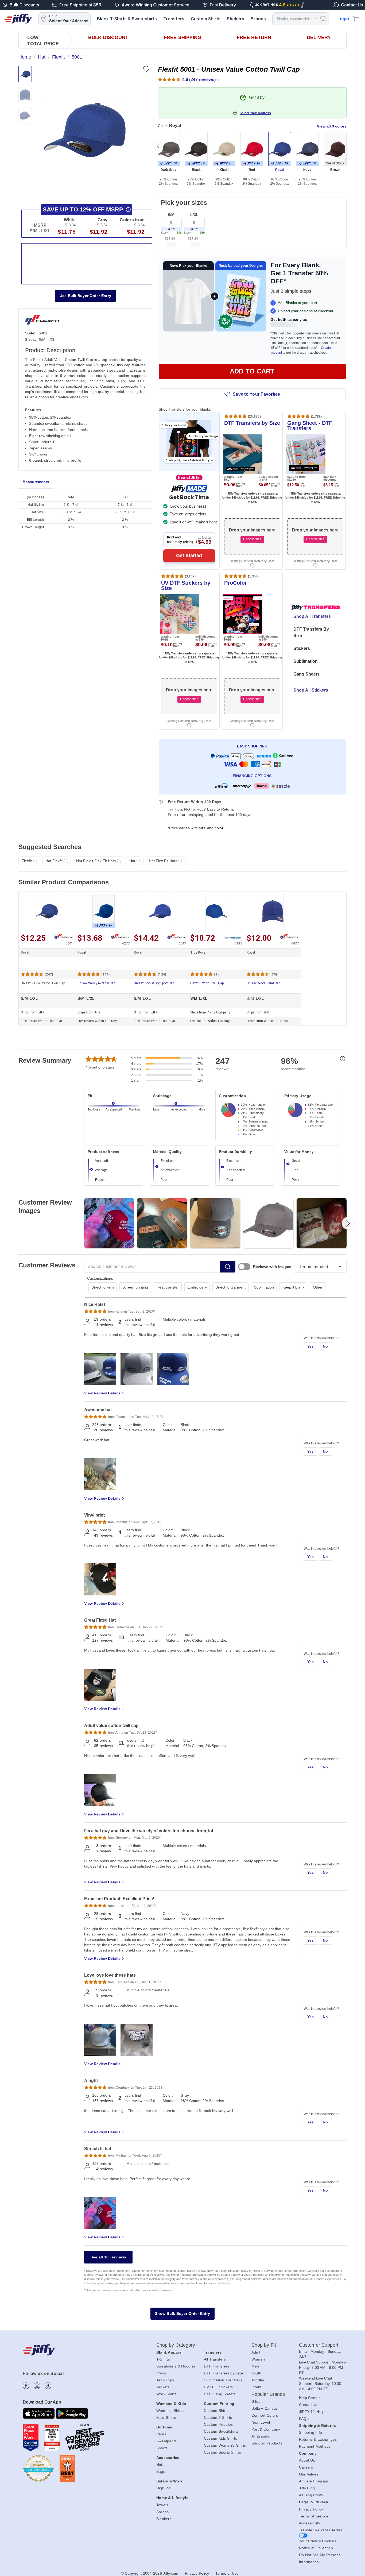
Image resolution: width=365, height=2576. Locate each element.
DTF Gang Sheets (220, 2394)
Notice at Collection (316, 2548)
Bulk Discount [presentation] (108, 37)
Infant (257, 2387)
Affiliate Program (314, 2481)
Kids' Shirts (166, 2417)
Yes (311, 1346)
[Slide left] (158, 146)
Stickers (236, 19)
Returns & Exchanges (318, 2439)
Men (255, 2366)
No (325, 1346)
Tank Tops (165, 2380)
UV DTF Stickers (218, 2387)
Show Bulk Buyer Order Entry (183, 2313)
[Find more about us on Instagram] (37, 2386)
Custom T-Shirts (218, 2417)
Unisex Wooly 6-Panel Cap (96, 983)
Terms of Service (314, 2516)
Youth (256, 2373)
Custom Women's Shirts (225, 2445)
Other (318, 1287)
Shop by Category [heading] (176, 2345)
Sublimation (306, 661)
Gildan (257, 2401)
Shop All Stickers (311, 690)
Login (343, 19)
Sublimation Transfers (223, 2380)
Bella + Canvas (265, 2408)
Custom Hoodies (218, 2424)
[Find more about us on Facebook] (26, 2386)
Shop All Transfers (312, 616)
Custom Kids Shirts (221, 2438)
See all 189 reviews (108, 2257)
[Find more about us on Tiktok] (48, 2386)
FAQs (304, 2419)
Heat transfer (168, 1287)
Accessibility (310, 2523)
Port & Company (266, 2429)
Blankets (164, 2519)
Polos (161, 2373)
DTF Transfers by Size (224, 2373)
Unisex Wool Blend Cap (263, 983)
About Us (307, 2460)
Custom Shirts (206, 19)
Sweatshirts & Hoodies (176, 2366)
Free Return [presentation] (254, 37)
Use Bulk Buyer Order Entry (86, 296)
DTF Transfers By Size (311, 632)
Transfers (174, 19)
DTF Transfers (217, 2366)
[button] (85, 130)
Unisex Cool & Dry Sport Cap (154, 983)
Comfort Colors (265, 2415)
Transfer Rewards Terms (321, 2530)
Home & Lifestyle (172, 2498)
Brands (258, 19)
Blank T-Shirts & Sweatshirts (127, 19)
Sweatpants (167, 2441)
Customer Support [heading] (319, 2345)
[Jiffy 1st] (171, 229)
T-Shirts (163, 2359)
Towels (162, 2505)
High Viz (164, 2488)
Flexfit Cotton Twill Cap (207, 983)
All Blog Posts (311, 2495)
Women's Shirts (170, 2411)
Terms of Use (227, 2573)
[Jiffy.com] (18, 19)
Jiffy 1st (104, 925)
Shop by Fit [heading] (264, 2345)
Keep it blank (293, 1287)
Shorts (162, 2448)
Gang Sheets (306, 674)
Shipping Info (310, 2432)
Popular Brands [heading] (268, 2394)
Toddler (258, 2380)
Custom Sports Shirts (222, 2452)
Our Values (309, 2474)
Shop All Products (267, 2443)
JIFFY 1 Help (312, 2412)
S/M (171, 215)
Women (258, 2359)
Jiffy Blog (307, 2488)
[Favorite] (146, 69)
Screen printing (135, 1287)
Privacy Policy (311, 2509)
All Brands (260, 2436)
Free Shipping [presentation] (183, 37)
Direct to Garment (230, 1287)
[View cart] (356, 19)
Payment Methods (315, 2446)
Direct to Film (103, 1287)
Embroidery (197, 1287)
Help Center (310, 2398)
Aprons (163, 2512)
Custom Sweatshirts (221, 2431)
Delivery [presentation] (319, 37)
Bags (161, 2471)
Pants (161, 2434)
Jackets (163, 2387)
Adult (256, 2352)
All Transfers (215, 2359)
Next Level (261, 2422)
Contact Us (309, 2405)
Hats (160, 2465)
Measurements (36, 482)
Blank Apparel (169, 2352)
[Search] (323, 18)
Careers (306, 2467)
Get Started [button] (189, 556)
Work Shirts (166, 2394)
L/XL (194, 215)
